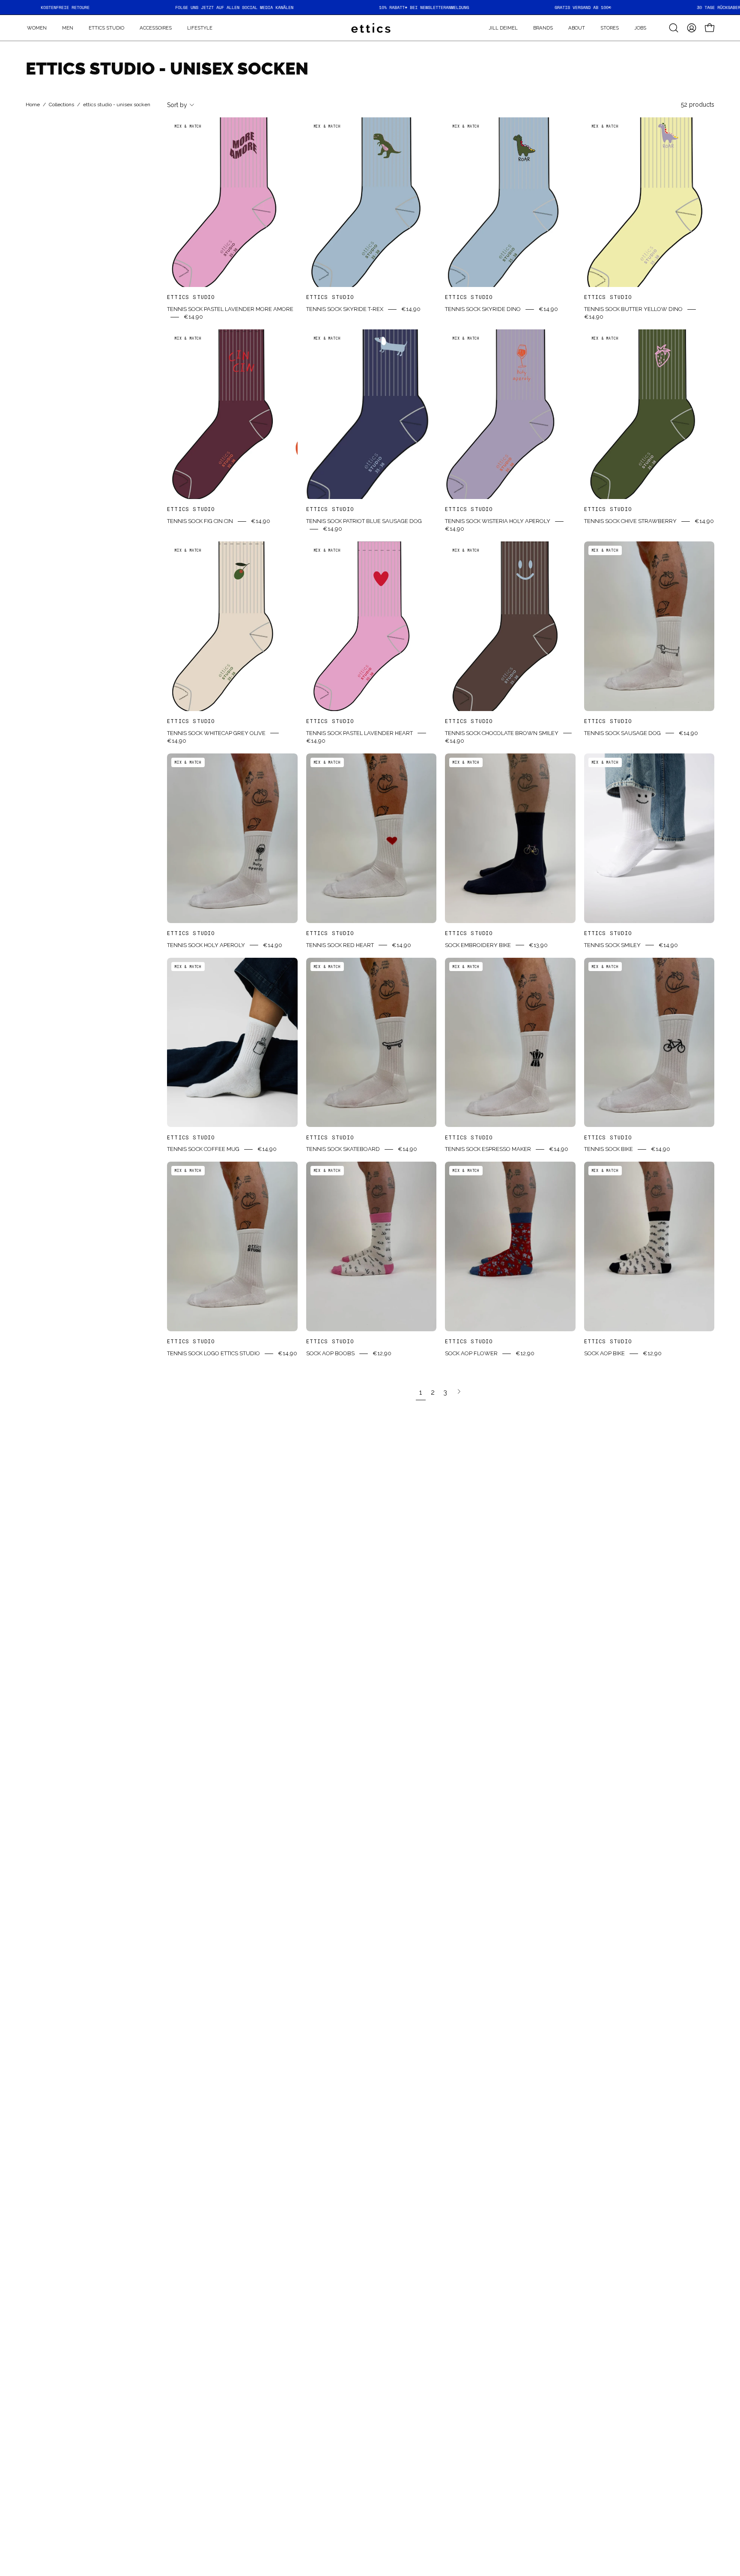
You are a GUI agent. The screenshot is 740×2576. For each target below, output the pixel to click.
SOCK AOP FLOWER (471, 1353)
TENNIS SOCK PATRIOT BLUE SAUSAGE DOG (364, 521)
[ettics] (370, 28)
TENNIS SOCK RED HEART (340, 945)
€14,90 (193, 317)
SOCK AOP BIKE (604, 1353)
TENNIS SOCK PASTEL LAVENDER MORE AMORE (230, 309)
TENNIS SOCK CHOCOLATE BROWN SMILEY (502, 733)
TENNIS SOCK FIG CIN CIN (200, 521)
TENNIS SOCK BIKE (609, 1149)
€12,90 (382, 1353)
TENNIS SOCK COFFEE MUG (203, 1149)
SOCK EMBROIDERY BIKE (478, 945)
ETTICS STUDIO (191, 297)
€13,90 (538, 945)
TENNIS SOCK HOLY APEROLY (206, 945)
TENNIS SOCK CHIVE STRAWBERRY (630, 521)
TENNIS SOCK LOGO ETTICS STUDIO (213, 1353)
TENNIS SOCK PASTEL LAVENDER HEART (360, 733)
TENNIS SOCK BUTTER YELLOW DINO (633, 309)
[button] (543, 28)
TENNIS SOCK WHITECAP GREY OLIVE (216, 733)
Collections (61, 105)
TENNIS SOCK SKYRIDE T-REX (345, 309)
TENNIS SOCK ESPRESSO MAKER (488, 1149)
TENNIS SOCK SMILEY (612, 945)
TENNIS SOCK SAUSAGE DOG (622, 733)
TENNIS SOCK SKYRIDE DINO (483, 309)
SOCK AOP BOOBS (330, 1353)
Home (33, 105)
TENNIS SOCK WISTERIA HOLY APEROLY (498, 521)
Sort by (177, 105)
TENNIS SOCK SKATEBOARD (343, 1149)
